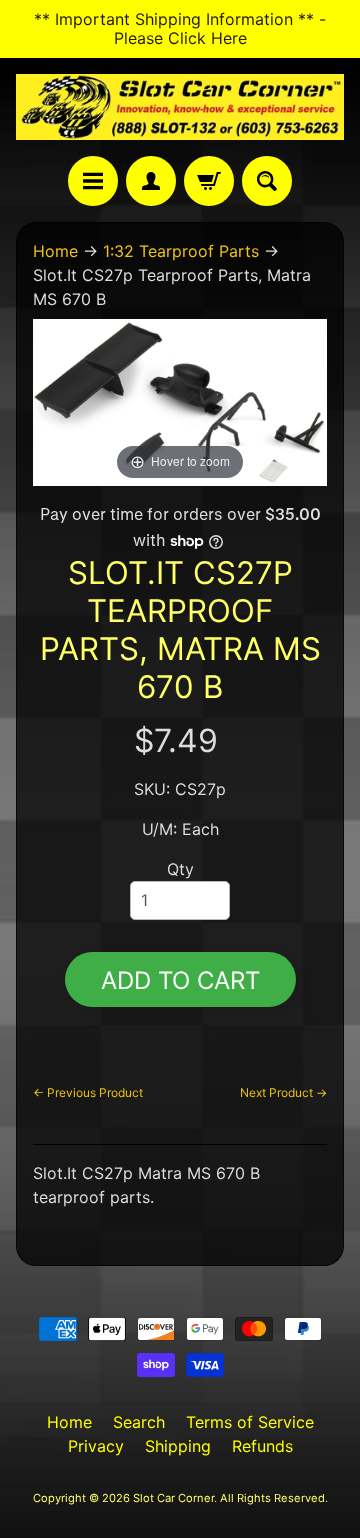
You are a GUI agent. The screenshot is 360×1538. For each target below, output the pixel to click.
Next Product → (283, 1092)
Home (55, 251)
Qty (180, 869)
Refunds (262, 1446)
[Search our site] (267, 181)
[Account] (151, 181)
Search (139, 1422)
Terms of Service (250, 1422)
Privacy (96, 1446)
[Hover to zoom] (180, 401)
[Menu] (93, 181)
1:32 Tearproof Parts (181, 251)
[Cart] (209, 181)
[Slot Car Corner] (180, 107)
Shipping (178, 1446)
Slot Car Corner (173, 1498)
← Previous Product (88, 1092)
